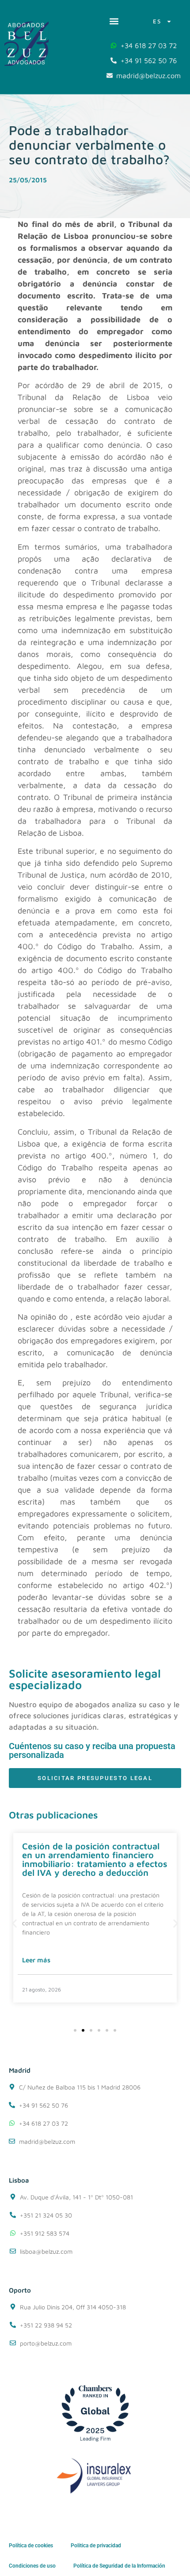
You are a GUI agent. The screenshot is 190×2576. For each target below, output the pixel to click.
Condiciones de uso (32, 2566)
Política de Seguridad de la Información (119, 2566)
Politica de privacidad (96, 2546)
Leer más (36, 1960)
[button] (114, 21)
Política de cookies (31, 2546)
